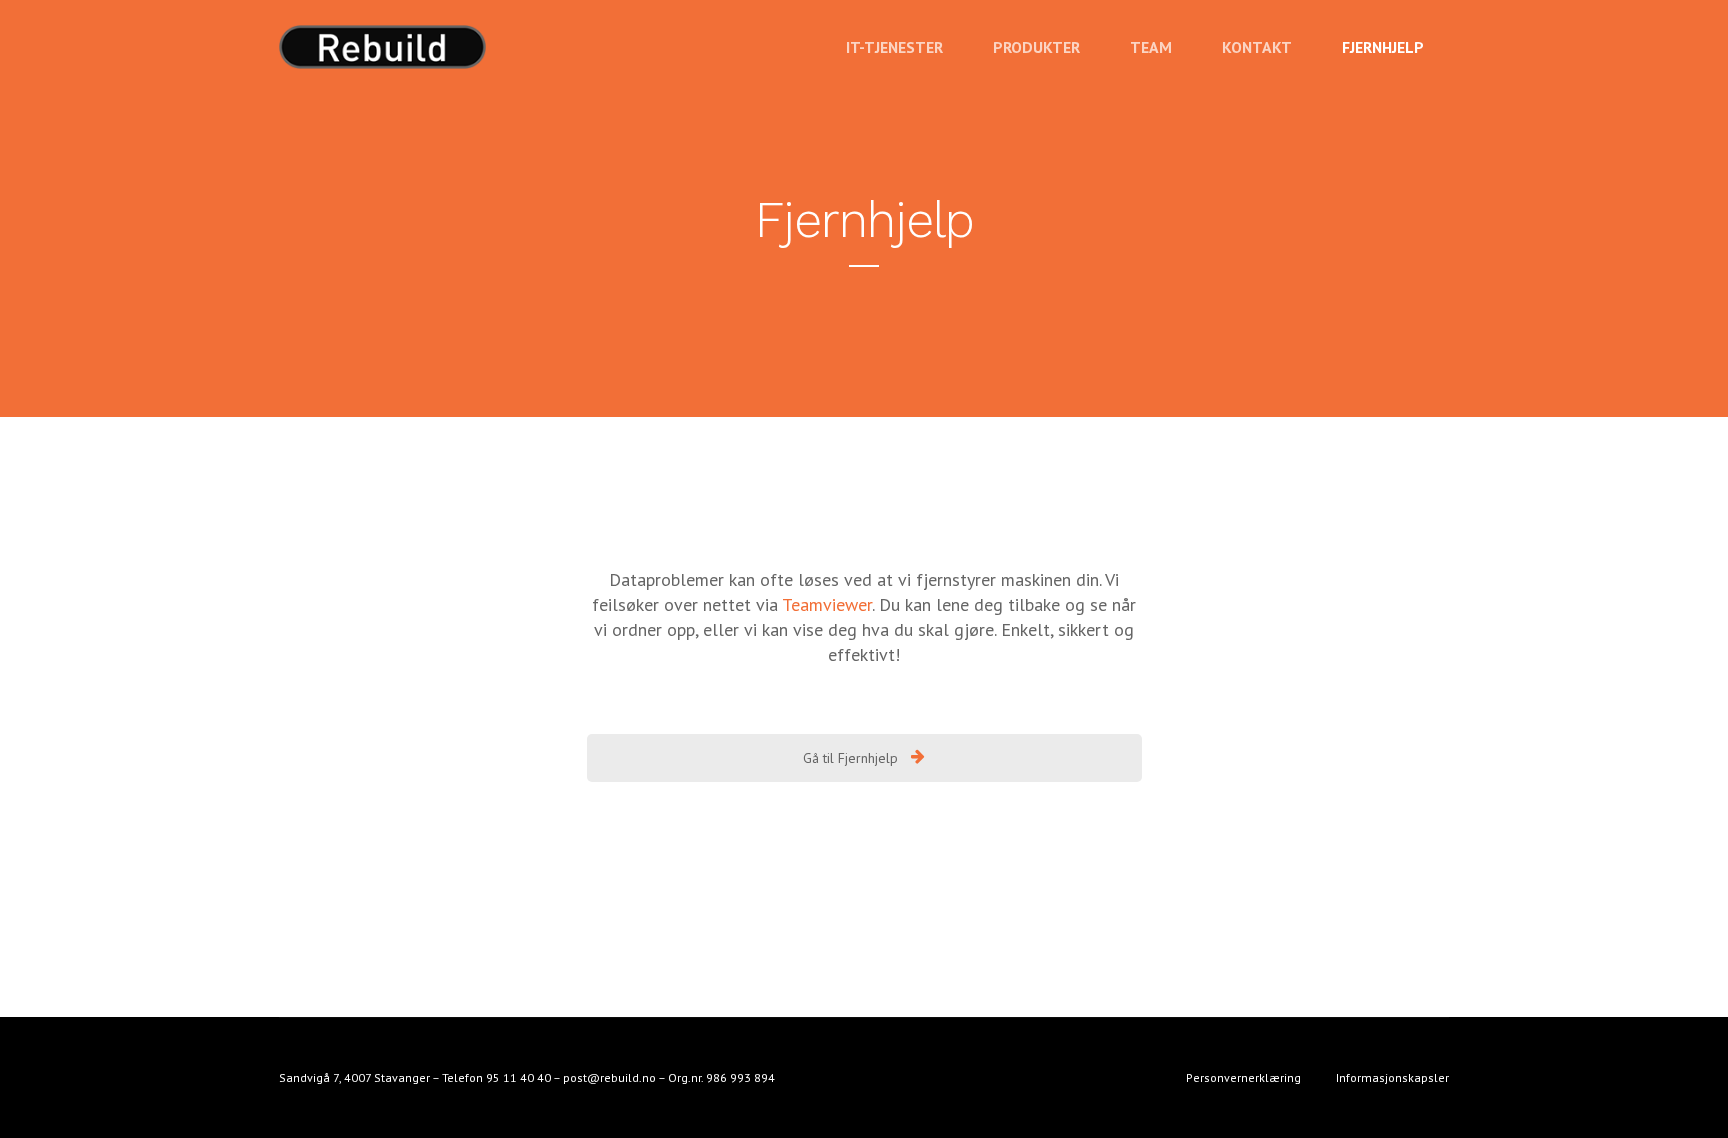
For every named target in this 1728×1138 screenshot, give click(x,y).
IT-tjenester (894, 47)
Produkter (1036, 47)
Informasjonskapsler (1392, 1077)
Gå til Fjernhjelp (852, 758)
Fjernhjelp (1383, 47)
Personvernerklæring (1243, 1077)
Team (1151, 47)
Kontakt (1257, 47)
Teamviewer (827, 604)
